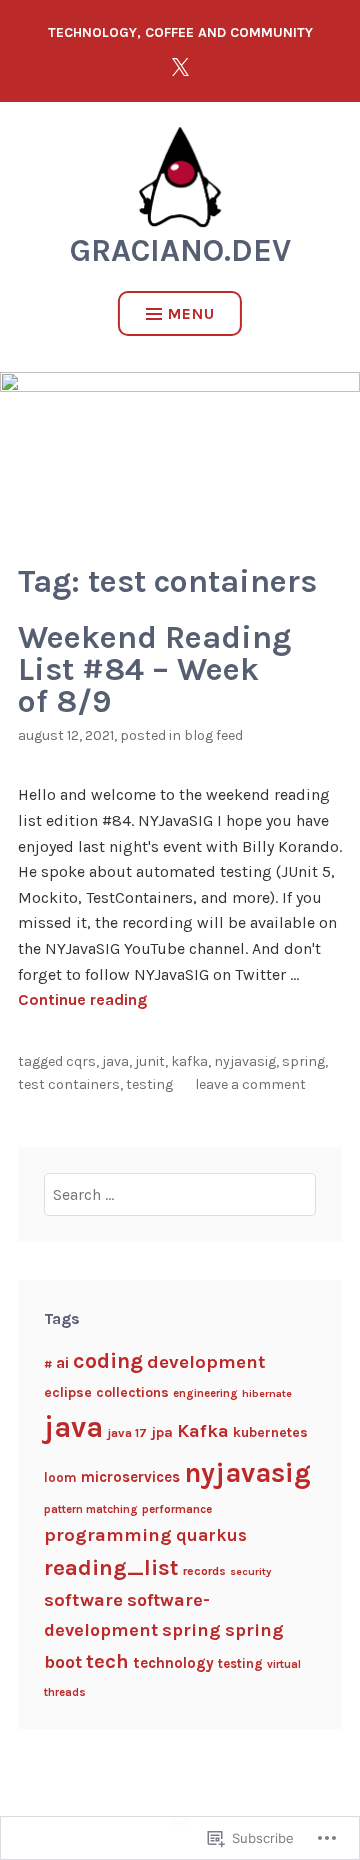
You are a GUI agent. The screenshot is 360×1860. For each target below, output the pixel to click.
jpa (162, 1432)
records (204, 1571)
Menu (191, 313)
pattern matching (91, 1509)
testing (149, 1084)
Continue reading (82, 999)
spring (303, 1061)
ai (62, 1362)
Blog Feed (213, 735)
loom (60, 1477)
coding (108, 1360)
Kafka (189, 1061)
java (115, 1061)
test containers (69, 1084)
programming (108, 1535)
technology (173, 1663)
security (250, 1571)
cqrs (81, 1061)
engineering (205, 1393)
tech (107, 1661)
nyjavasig (245, 1061)
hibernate (267, 1393)
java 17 (127, 1432)
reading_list (111, 1567)
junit (150, 1061)
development (206, 1362)
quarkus (211, 1535)
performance (177, 1509)
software (83, 1600)
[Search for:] (180, 1194)
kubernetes (270, 1432)
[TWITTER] (180, 66)
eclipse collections (106, 1392)
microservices (130, 1477)
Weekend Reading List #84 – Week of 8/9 (154, 669)
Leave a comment (250, 1084)
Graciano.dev (180, 250)
